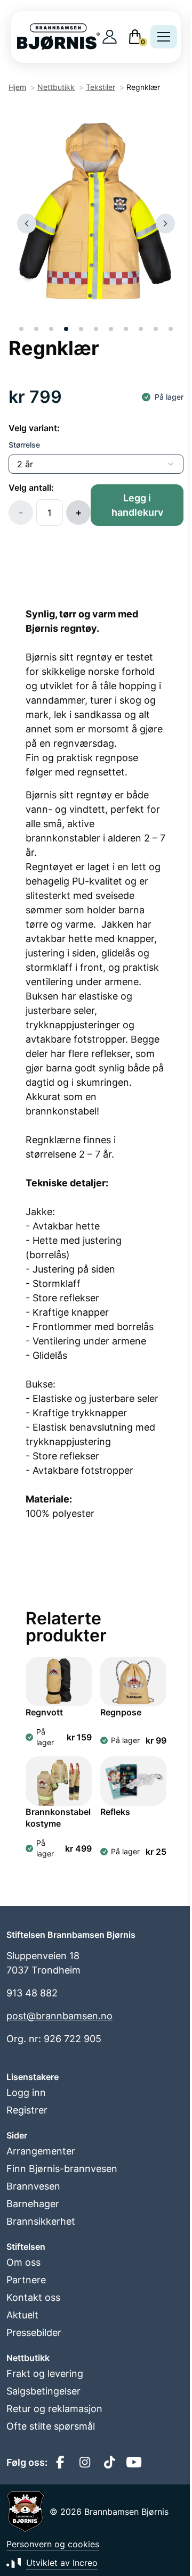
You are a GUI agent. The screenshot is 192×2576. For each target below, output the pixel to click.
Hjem (17, 87)
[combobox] (96, 464)
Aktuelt (22, 2315)
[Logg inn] (110, 37)
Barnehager (33, 2204)
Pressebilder (34, 2333)
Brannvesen (33, 2186)
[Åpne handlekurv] (135, 37)
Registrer (27, 2110)
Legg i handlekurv (137, 505)
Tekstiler (101, 87)
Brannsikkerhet (41, 2221)
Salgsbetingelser (43, 2391)
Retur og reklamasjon (54, 2409)
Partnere (26, 2280)
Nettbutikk (56, 87)
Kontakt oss (33, 2297)
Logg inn (26, 2092)
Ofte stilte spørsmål (51, 2426)
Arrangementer (41, 2151)
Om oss (23, 2262)
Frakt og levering (45, 2373)
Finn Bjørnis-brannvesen (62, 2169)
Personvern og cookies (53, 2544)
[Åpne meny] (164, 37)
